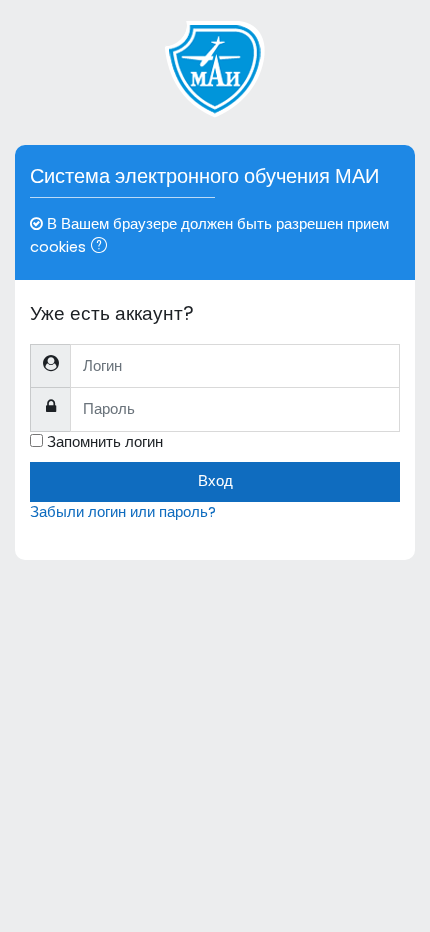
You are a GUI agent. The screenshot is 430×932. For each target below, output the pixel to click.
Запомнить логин (105, 442)
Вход (215, 481)
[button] (103, 248)
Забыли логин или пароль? (123, 512)
